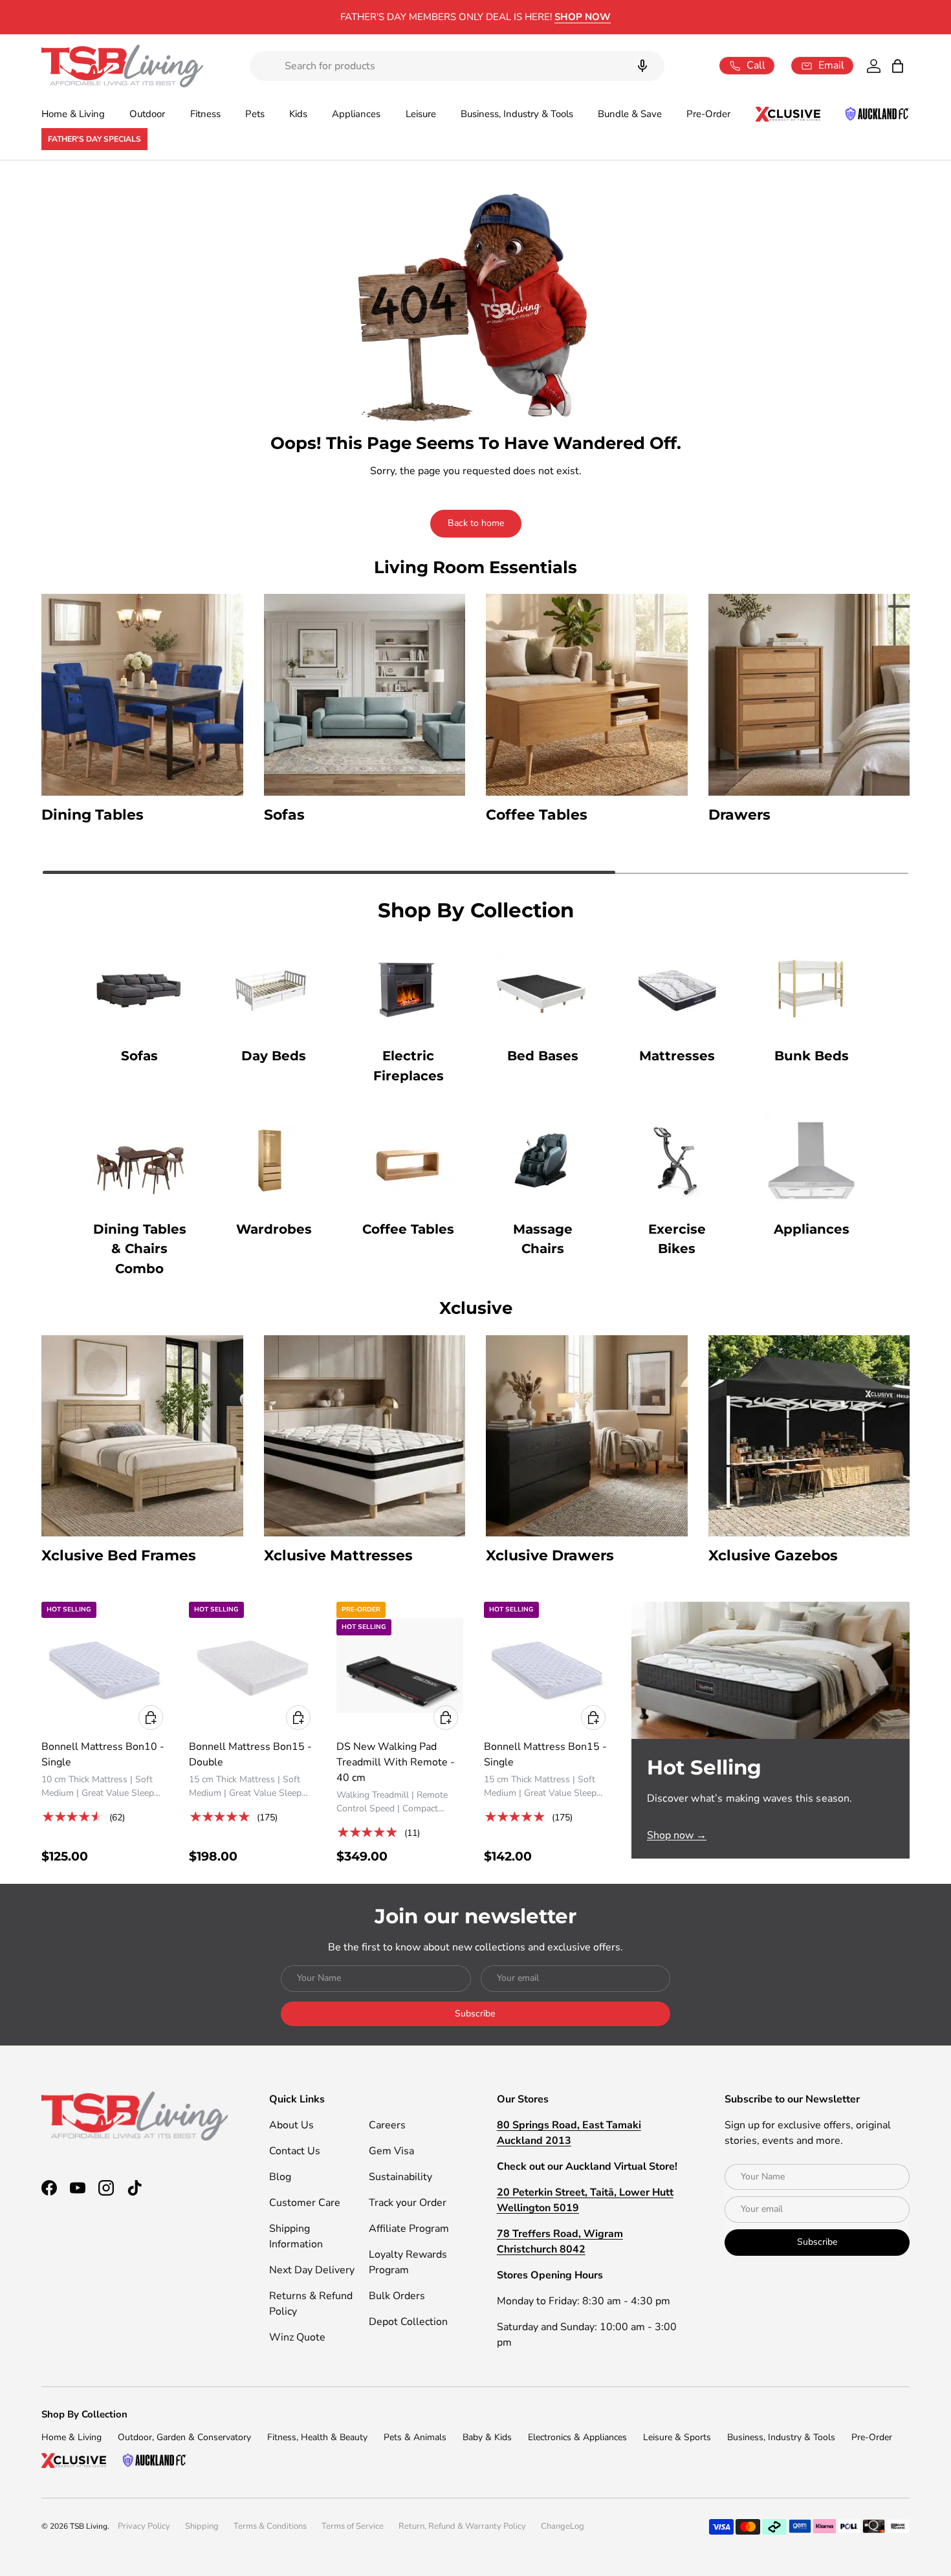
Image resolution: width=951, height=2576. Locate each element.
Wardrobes (274, 1229)
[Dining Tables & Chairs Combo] (140, 1161)
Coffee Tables (408, 1229)
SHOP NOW (544, 17)
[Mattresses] (677, 987)
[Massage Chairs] (543, 1161)
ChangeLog (563, 2526)
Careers (387, 2125)
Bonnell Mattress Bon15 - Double (250, 1754)
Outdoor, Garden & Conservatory (184, 2437)
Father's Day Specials (94, 139)
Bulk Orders (397, 2296)
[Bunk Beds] (811, 987)
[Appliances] (811, 1161)
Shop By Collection (84, 2414)
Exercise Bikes (677, 1239)
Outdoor (147, 114)
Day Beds (274, 1056)
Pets (255, 114)
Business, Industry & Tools (517, 114)
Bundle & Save (630, 114)
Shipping (202, 2526)
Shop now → (677, 1835)
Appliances (356, 114)
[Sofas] (140, 987)
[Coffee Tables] (408, 1161)
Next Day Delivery (312, 2270)
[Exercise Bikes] (677, 1161)
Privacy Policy (144, 2526)
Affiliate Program (409, 2229)
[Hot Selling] (771, 1670)
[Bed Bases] (543, 987)
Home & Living (73, 114)
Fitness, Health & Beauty (317, 2437)
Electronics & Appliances (577, 2437)
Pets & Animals (415, 2437)
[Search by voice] (642, 66)
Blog (280, 2177)
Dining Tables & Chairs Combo (140, 1249)
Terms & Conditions (270, 2526)
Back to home (476, 523)
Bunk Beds (812, 1056)
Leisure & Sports (677, 2437)
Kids (298, 114)
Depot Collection (408, 2322)
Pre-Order (708, 114)
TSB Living (89, 2526)
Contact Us (295, 2151)
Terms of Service (353, 2526)
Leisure (421, 114)
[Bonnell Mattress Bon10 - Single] (105, 1665)
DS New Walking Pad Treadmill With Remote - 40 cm (396, 1762)
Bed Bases (543, 1056)
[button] (898, 66)
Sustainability (400, 2177)
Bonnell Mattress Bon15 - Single (545, 1754)
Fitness (205, 114)
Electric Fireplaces (409, 1066)
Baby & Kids (487, 2437)
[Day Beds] (274, 987)
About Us (291, 2125)
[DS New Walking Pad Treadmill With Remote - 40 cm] (400, 1665)
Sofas (139, 1056)
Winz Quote (297, 2337)
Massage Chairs (543, 1239)
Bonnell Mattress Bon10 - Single (103, 1754)
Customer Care (305, 2203)
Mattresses (677, 1056)
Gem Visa (391, 2151)
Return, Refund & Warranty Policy (462, 2526)
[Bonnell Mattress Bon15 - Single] (547, 1665)
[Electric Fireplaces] (408, 987)
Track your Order (408, 2203)
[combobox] (457, 66)
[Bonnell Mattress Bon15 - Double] (252, 1665)
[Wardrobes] (274, 1161)
